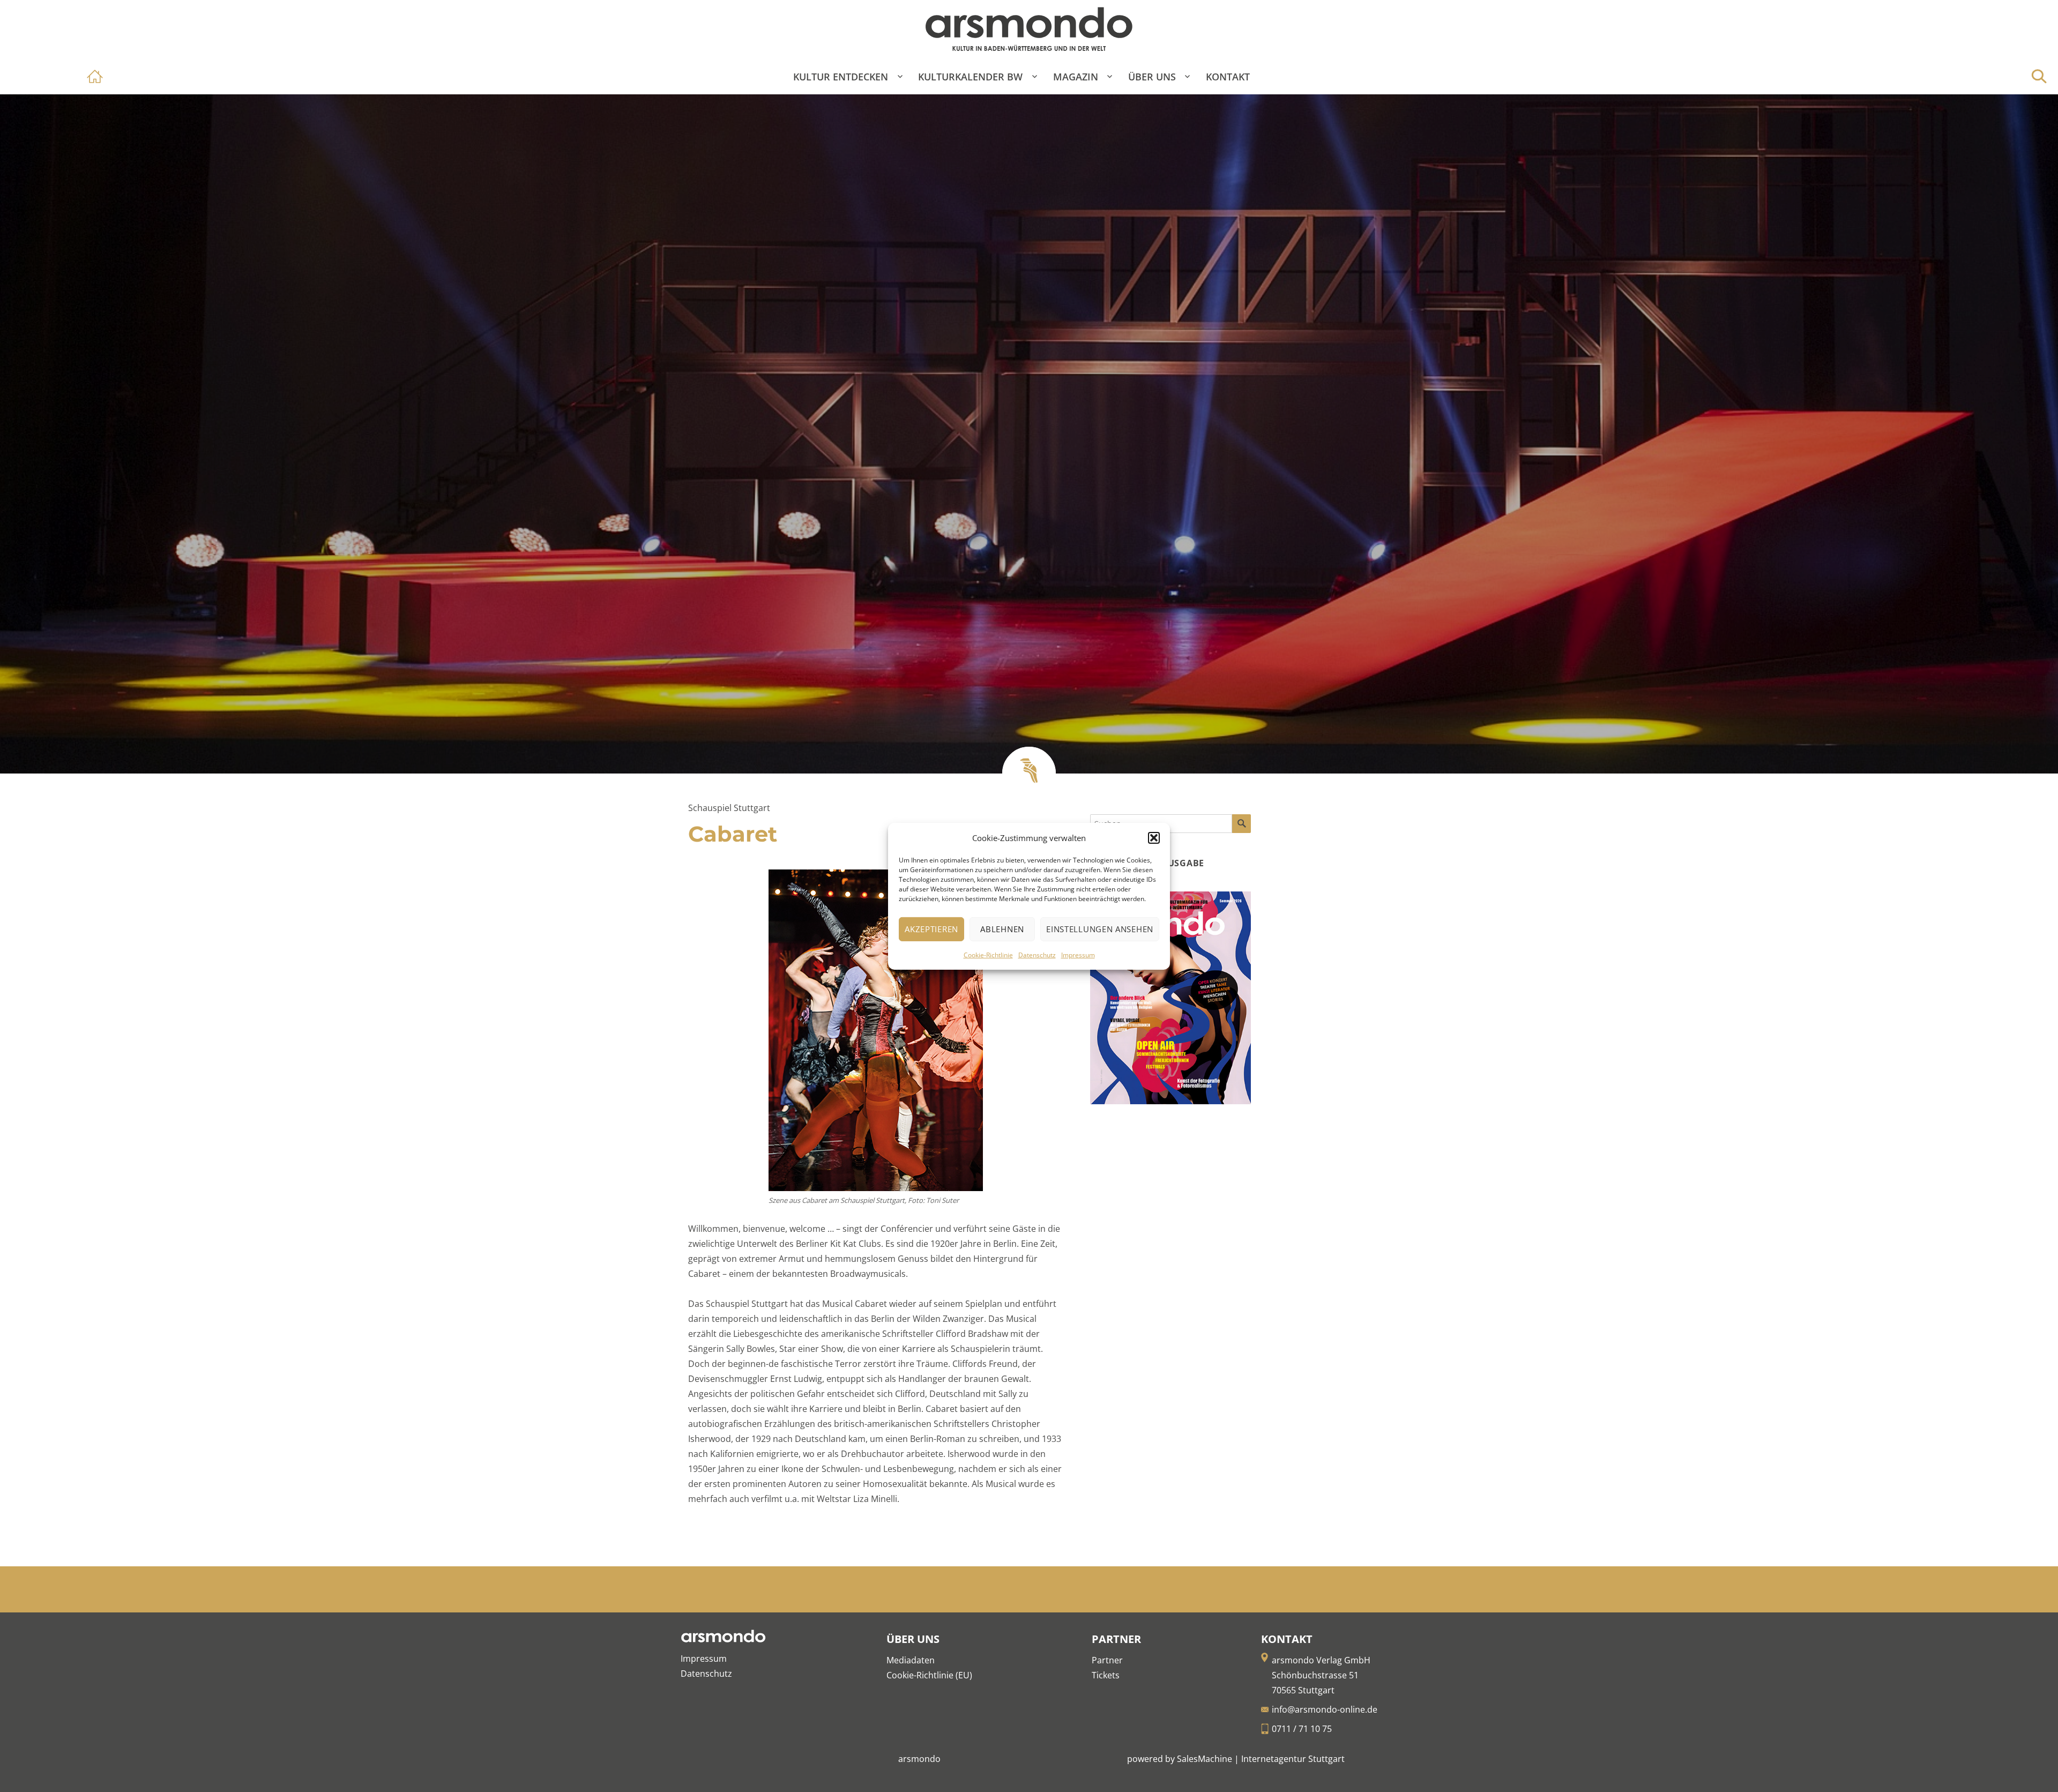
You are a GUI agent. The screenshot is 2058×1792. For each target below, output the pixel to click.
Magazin (1076, 77)
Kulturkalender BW (970, 77)
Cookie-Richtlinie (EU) (929, 1675)
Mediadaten (911, 1660)
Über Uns (1152, 77)
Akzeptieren (931, 929)
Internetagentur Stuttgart (1293, 1759)
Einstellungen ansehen (1100, 929)
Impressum (1078, 955)
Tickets (1106, 1675)
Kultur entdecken (841, 77)
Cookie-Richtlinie (988, 955)
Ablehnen (1002, 929)
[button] (1154, 838)
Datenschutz (1037, 955)
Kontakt (1228, 77)
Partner (1107, 1660)
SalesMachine (1205, 1759)
